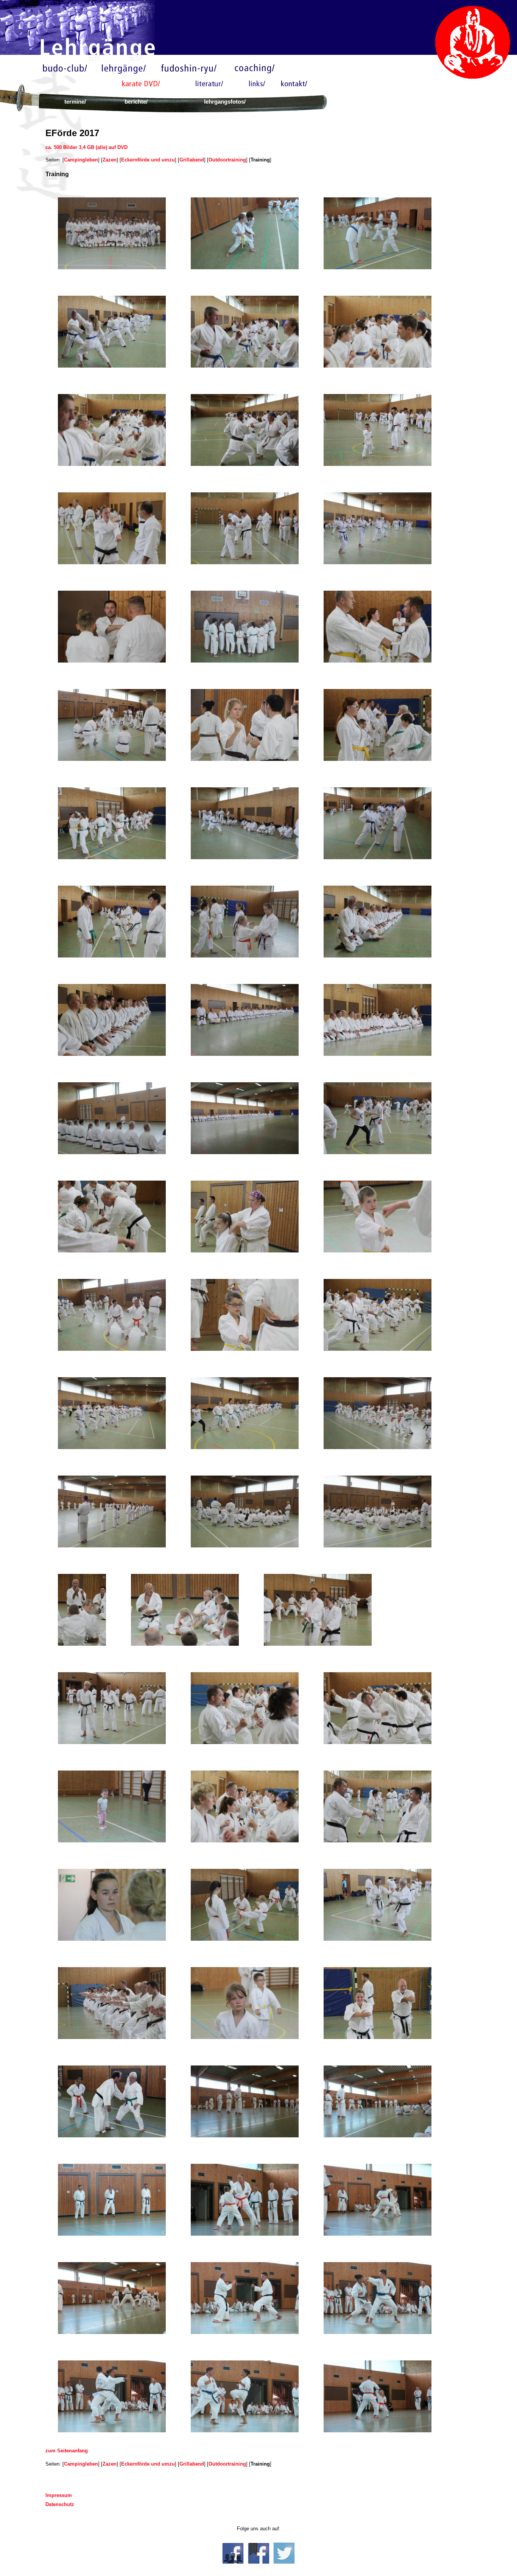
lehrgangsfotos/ (225, 102)
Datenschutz (60, 2504)
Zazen (110, 160)
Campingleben (81, 160)
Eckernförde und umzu (148, 160)
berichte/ (136, 102)
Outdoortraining (227, 160)
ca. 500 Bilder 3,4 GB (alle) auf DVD (86, 147)
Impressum (59, 2495)
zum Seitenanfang (67, 2451)
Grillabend (192, 160)
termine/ (75, 102)
